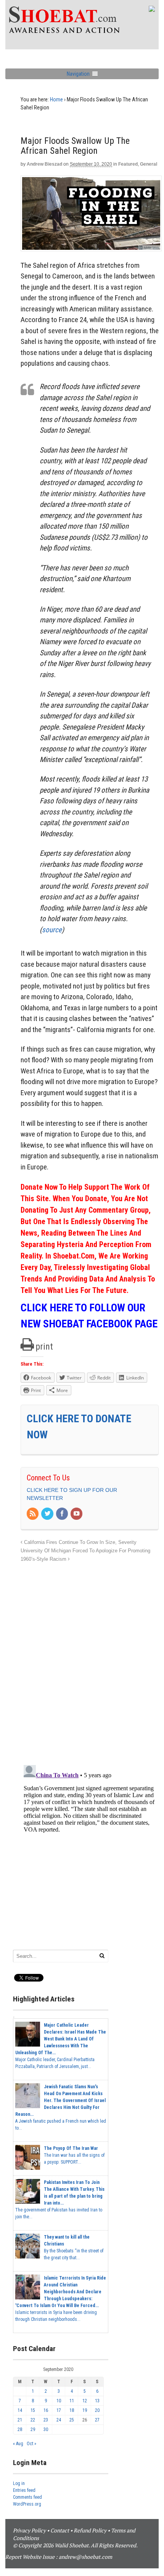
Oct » (31, 2444)
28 (20, 2429)
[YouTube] (77, 1514)
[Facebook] (63, 1514)
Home (56, 99)
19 (85, 2410)
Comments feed (27, 2497)
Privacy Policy (29, 2530)
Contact (60, 2530)
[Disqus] (90, 1659)
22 (33, 2420)
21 (20, 2420)
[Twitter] (48, 1514)
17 (59, 2410)
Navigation (78, 74)
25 (72, 2420)
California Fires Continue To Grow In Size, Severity (80, 1542)
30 (46, 2429)
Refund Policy (90, 2530)
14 (20, 2410)
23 (46, 2420)
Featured (128, 164)
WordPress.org (27, 2504)
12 (85, 2401)
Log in (19, 2483)
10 (59, 2401)
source (52, 930)
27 (97, 2420)
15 (33, 2410)
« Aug (18, 2444)
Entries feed (24, 2490)
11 (72, 2401)
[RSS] (33, 1514)
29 (33, 2429)
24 (59, 2420)
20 (97, 2410)
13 (97, 2401)
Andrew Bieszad (44, 164)
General (149, 164)
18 (72, 2410)
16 (46, 2410)
